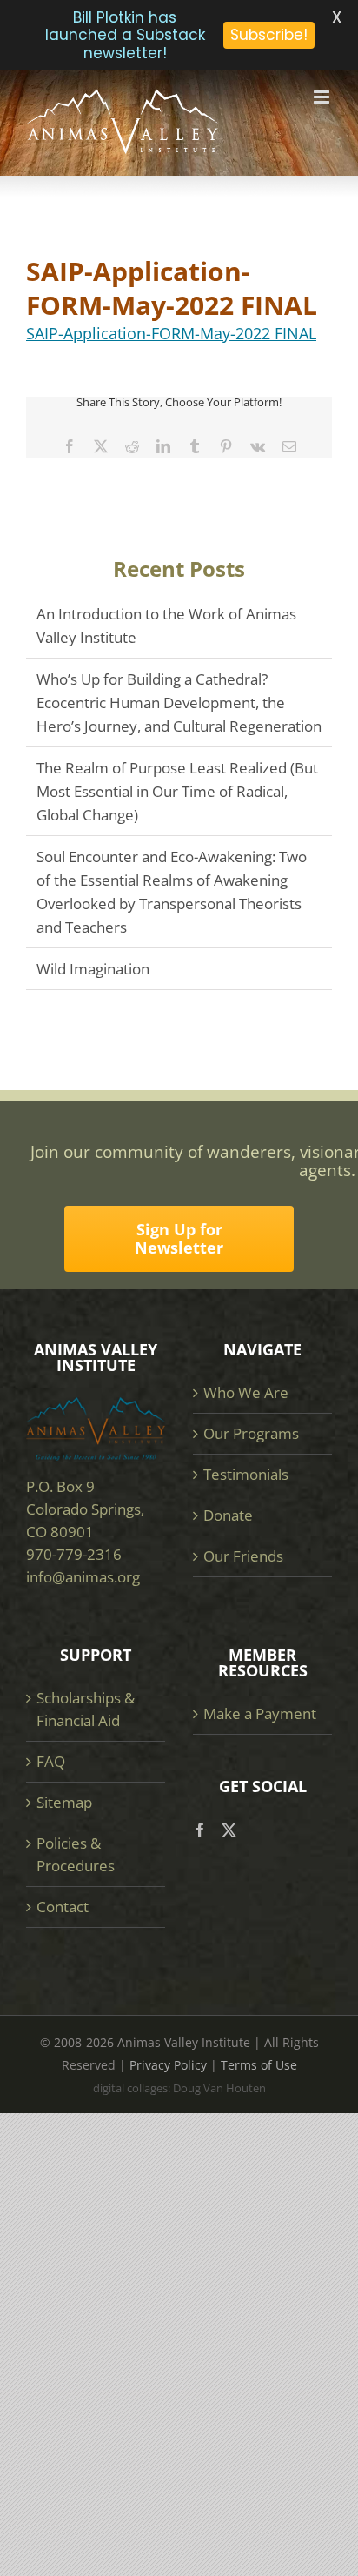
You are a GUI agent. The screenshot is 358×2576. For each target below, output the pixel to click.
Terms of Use (259, 2065)
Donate (228, 1515)
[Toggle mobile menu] (323, 97)
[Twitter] (229, 1830)
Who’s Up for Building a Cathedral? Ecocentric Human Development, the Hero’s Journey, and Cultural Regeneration (179, 703)
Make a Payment (260, 1713)
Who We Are (246, 1392)
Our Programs (251, 1433)
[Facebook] (200, 1830)
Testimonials (246, 1474)
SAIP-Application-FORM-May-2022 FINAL (171, 333)
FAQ (51, 1761)
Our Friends (243, 1556)
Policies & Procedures (76, 1854)
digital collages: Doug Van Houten (179, 2088)
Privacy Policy (168, 2065)
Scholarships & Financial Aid (86, 1709)
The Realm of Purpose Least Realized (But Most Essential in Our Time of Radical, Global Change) (177, 791)
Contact (63, 1907)
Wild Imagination (93, 969)
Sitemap (64, 1802)
